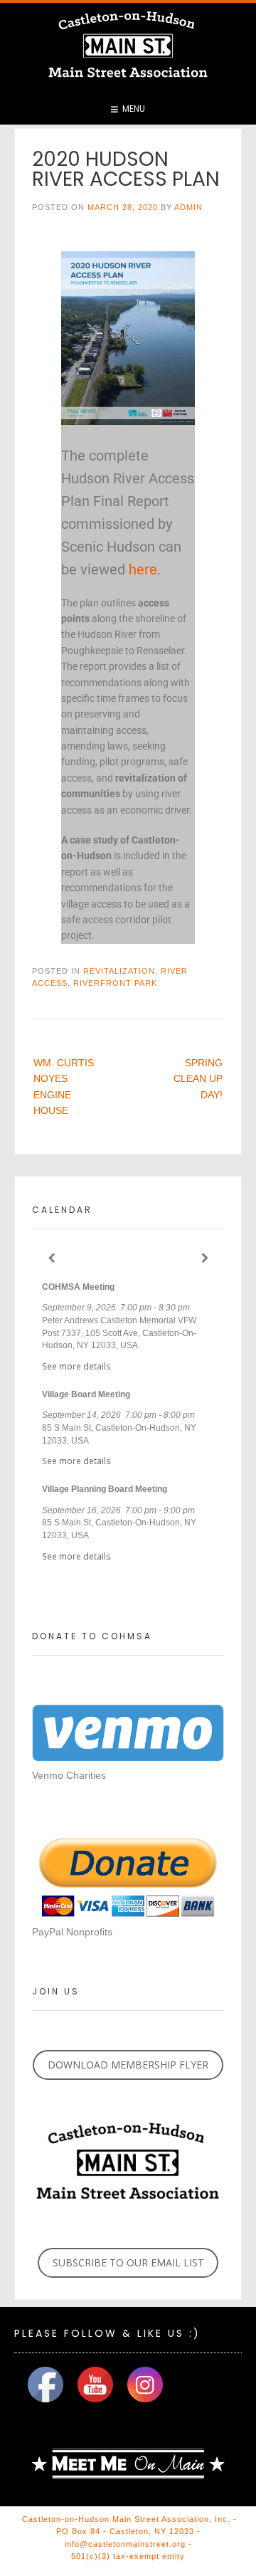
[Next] (205, 1258)
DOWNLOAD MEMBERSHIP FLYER (128, 2065)
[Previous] (51, 1258)
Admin (188, 207)
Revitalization (119, 971)
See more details (76, 1366)
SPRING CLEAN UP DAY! (198, 1079)
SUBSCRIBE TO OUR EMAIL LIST (128, 2262)
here (143, 569)
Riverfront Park (115, 983)
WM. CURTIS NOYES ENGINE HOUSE (64, 1087)
